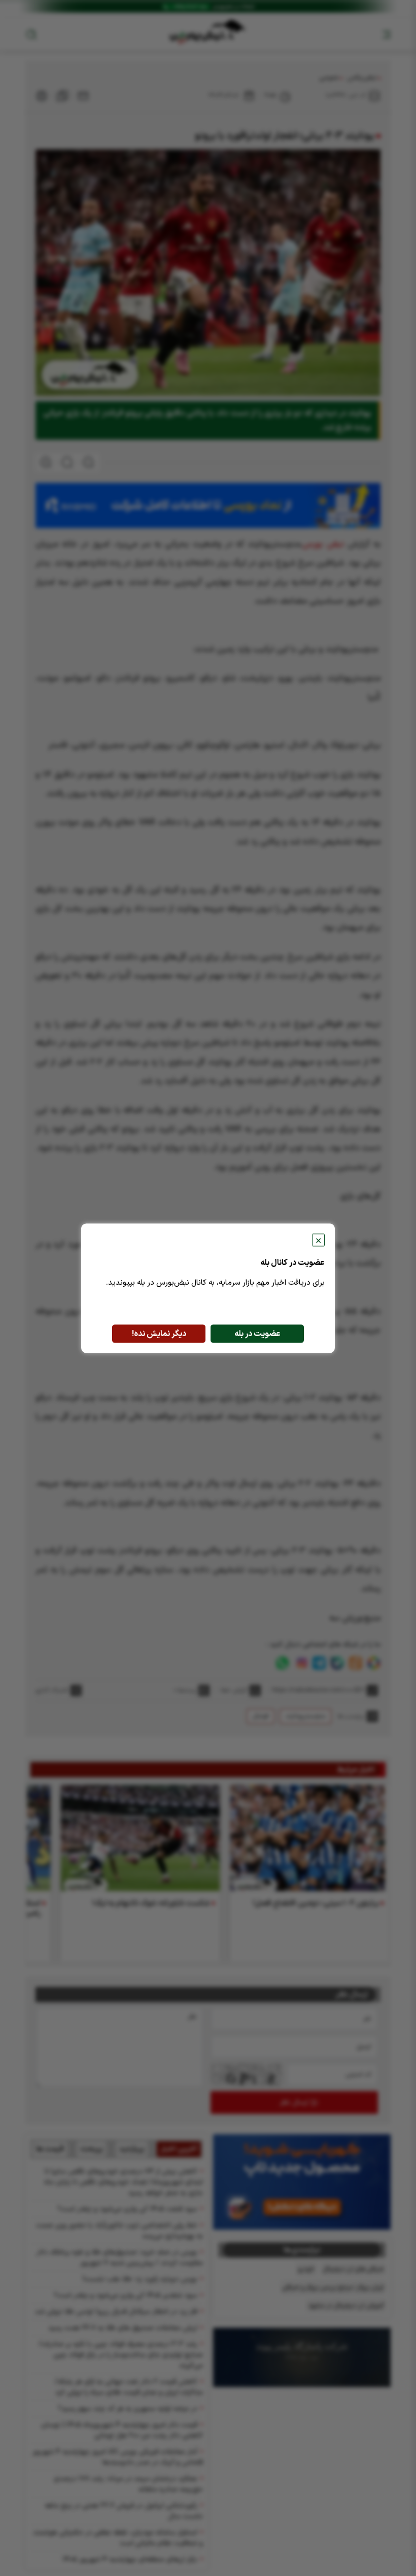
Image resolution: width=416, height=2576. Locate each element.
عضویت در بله (257, 1333)
